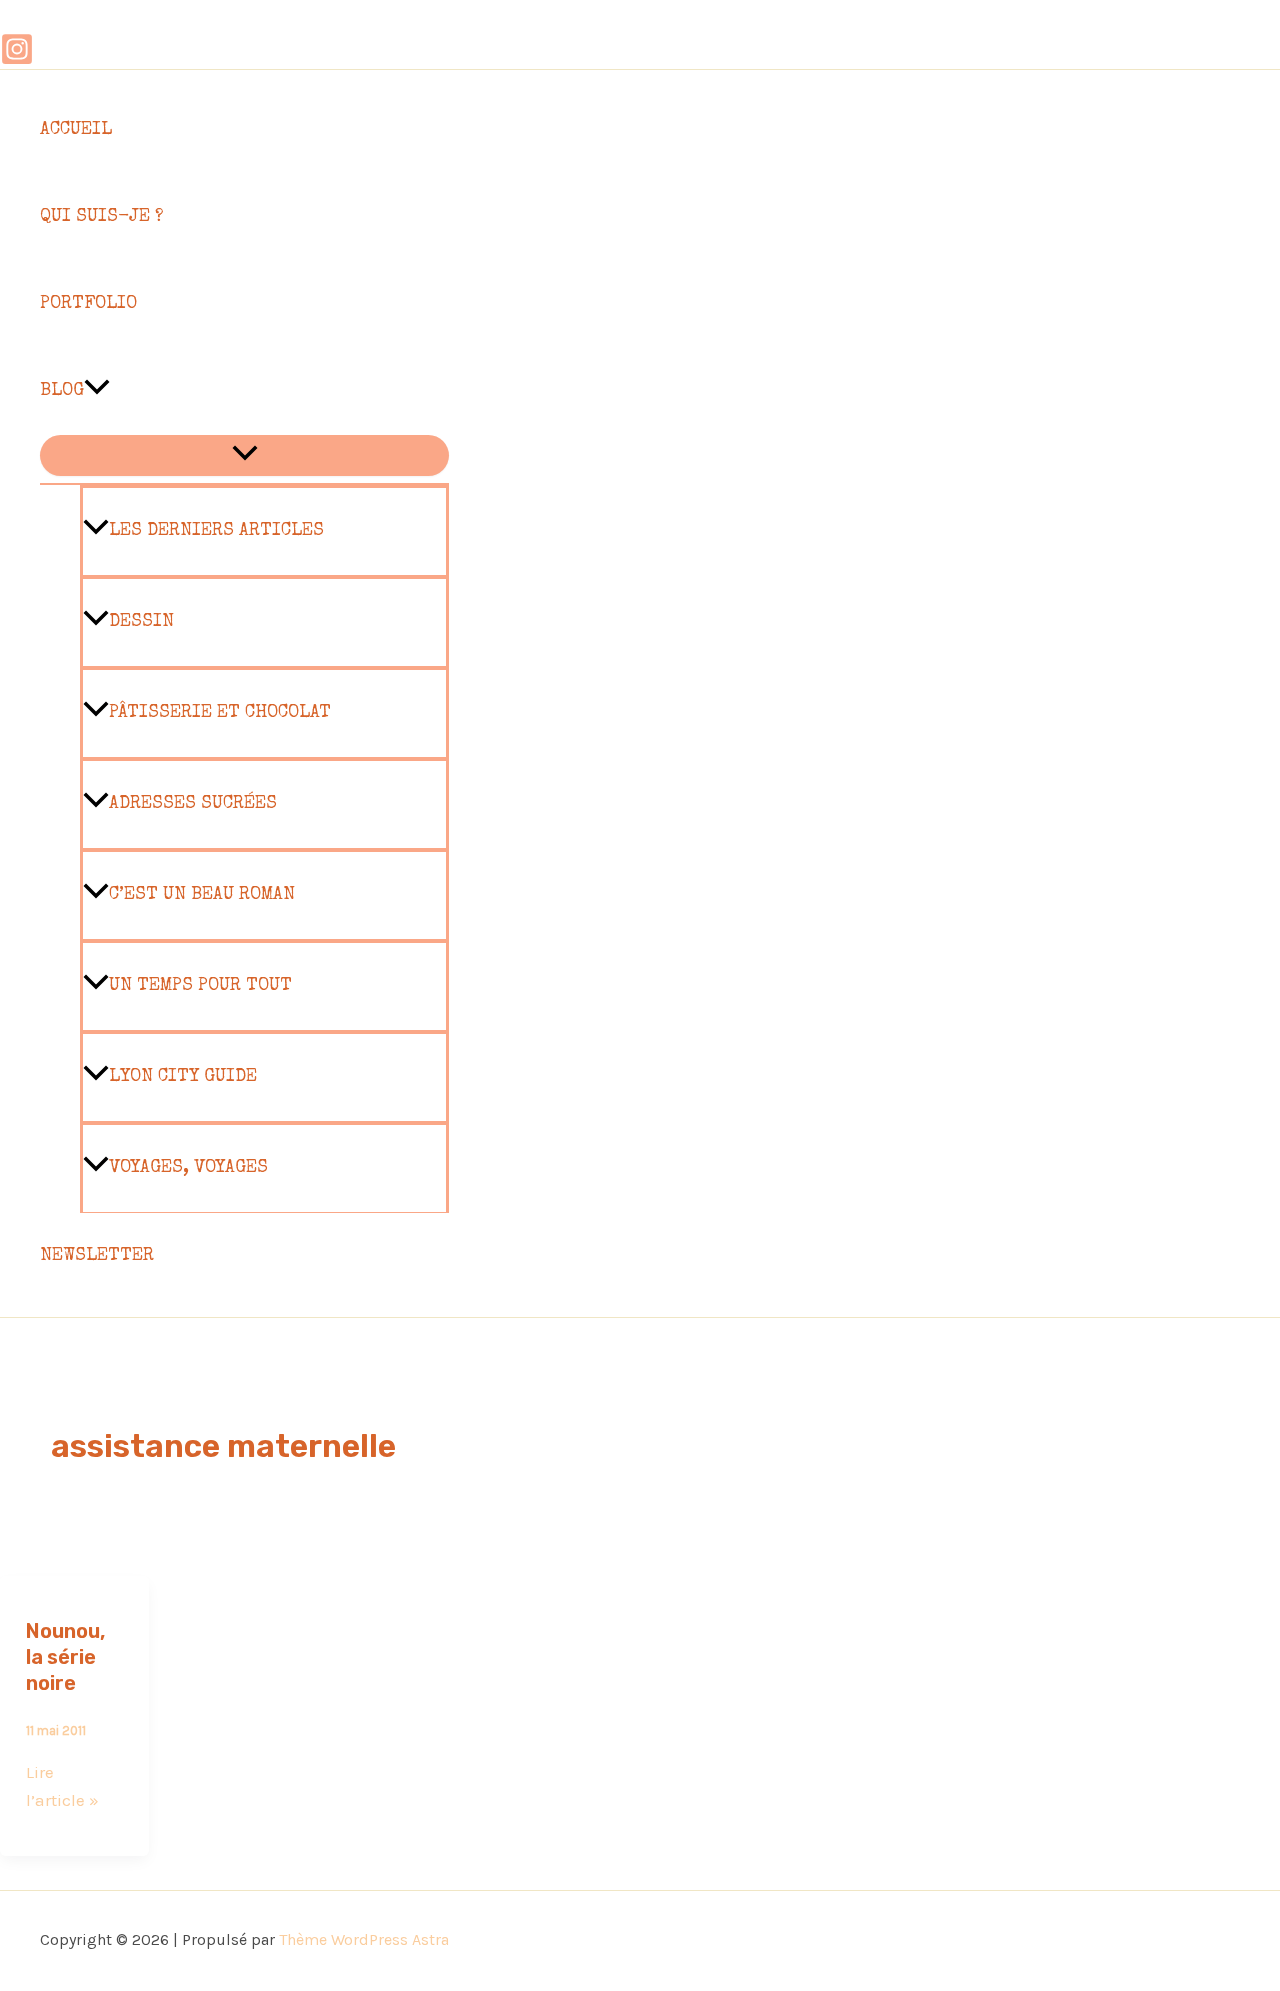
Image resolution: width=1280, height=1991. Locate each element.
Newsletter (97, 1256)
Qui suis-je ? (101, 217)
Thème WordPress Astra (364, 1939)
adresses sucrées (193, 804)
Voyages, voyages (188, 1168)
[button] (97, 391)
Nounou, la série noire (65, 1657)
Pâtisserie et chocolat (220, 713)
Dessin (141, 622)
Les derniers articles (216, 531)
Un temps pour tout (200, 986)
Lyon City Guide (183, 1077)
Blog (62, 391)
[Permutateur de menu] (244, 455)
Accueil (76, 130)
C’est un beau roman (202, 895)
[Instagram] (17, 60)
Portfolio (88, 304)
